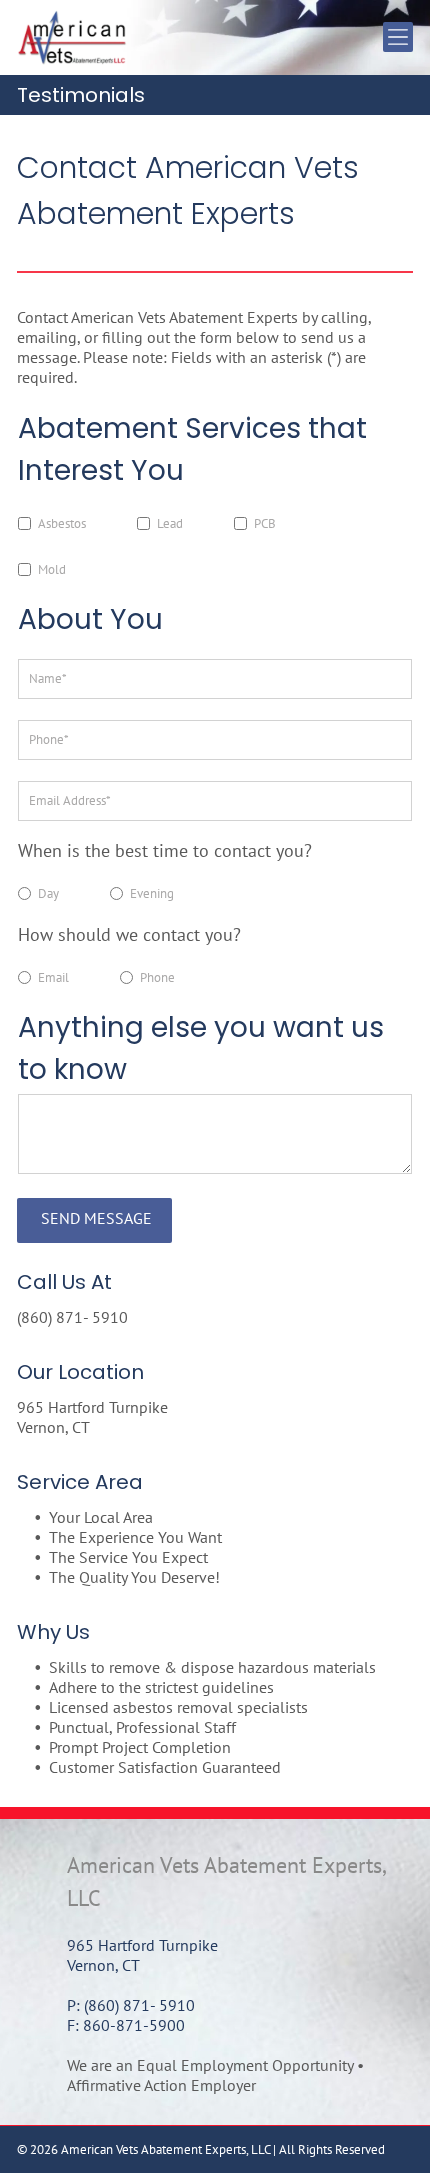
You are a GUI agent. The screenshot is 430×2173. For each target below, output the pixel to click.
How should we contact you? (129, 934)
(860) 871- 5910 (72, 1317)
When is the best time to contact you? (165, 850)
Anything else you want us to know (201, 1048)
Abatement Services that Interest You (192, 449)
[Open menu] (398, 37)
